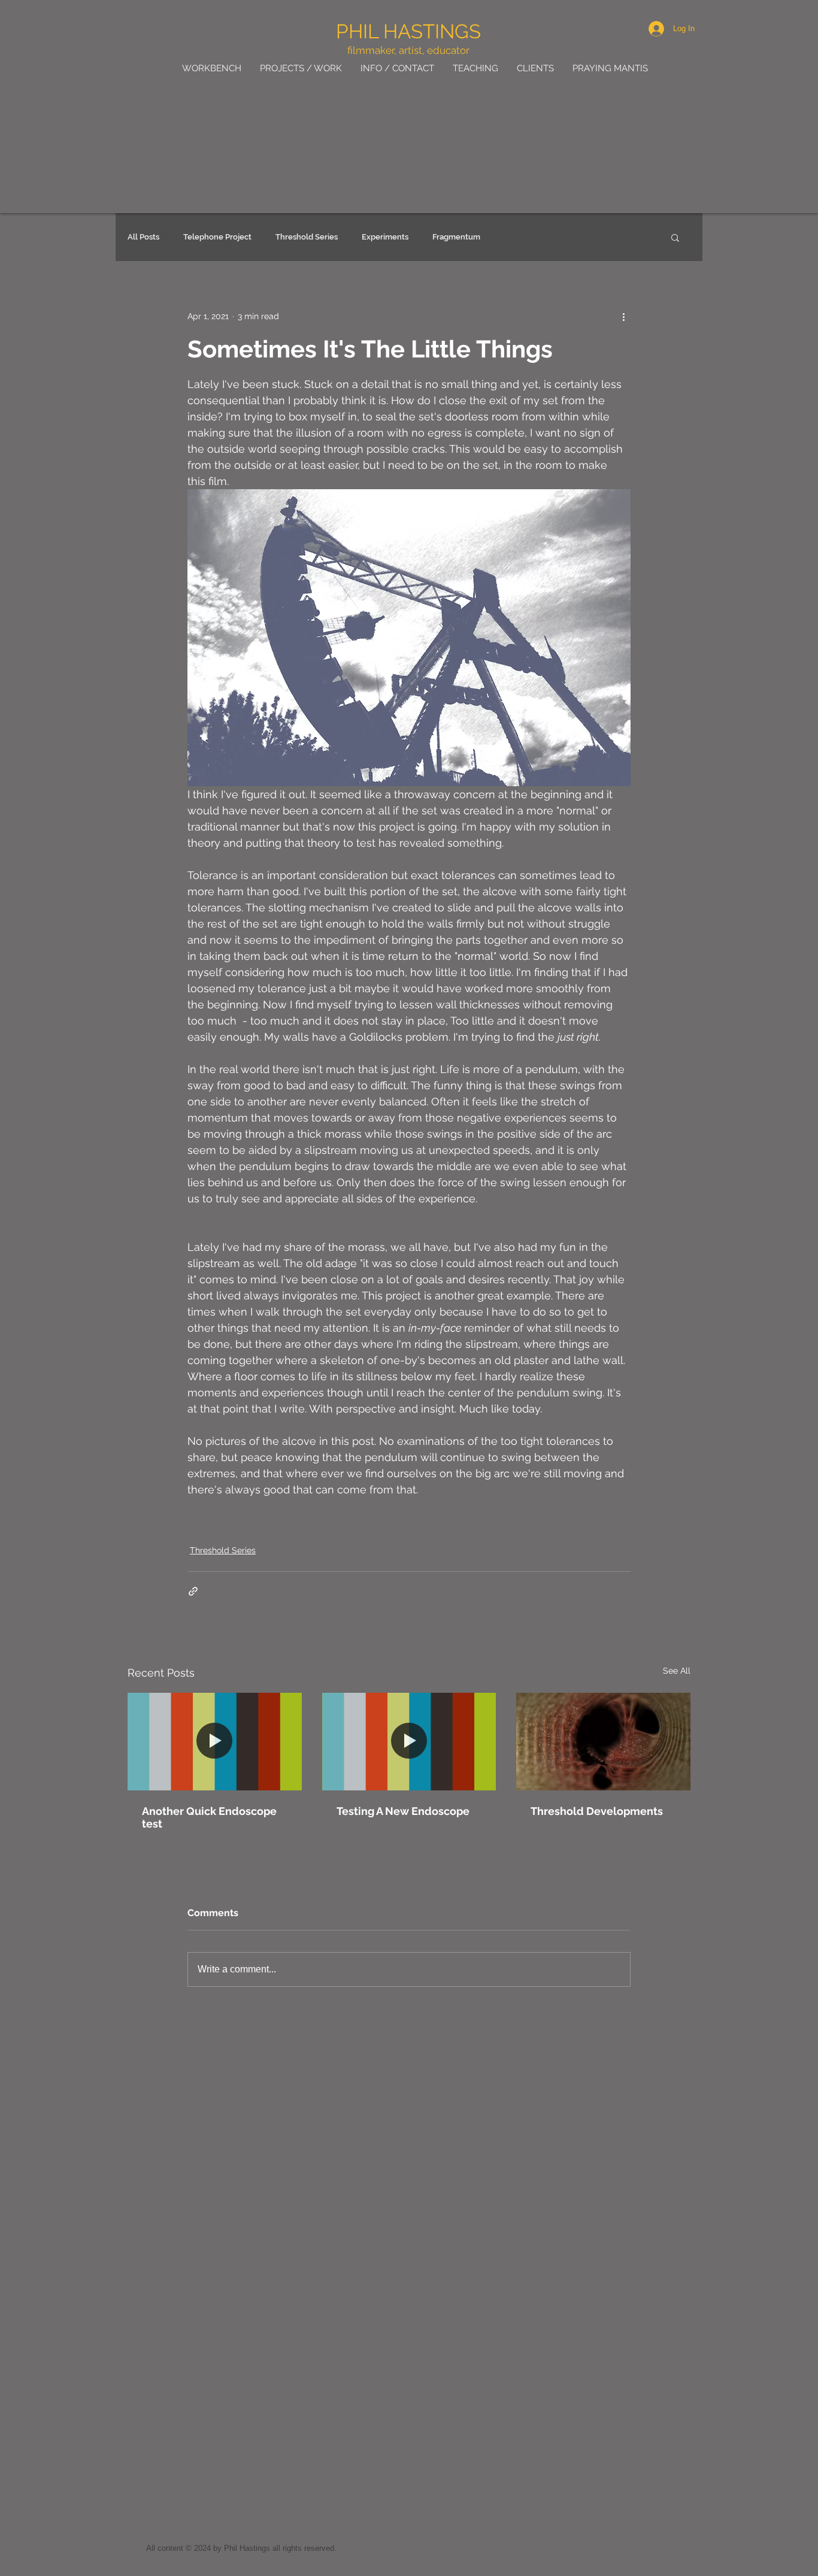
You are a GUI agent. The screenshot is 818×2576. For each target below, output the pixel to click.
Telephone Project (217, 237)
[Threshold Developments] (603, 1742)
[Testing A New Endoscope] (409, 1742)
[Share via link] (193, 1591)
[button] (675, 237)
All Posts (143, 237)
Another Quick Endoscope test (209, 1817)
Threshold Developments (597, 1811)
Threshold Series (307, 237)
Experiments (385, 237)
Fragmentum (456, 237)
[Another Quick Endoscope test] (215, 1742)
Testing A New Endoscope (403, 1811)
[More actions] (623, 316)
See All (677, 1671)
